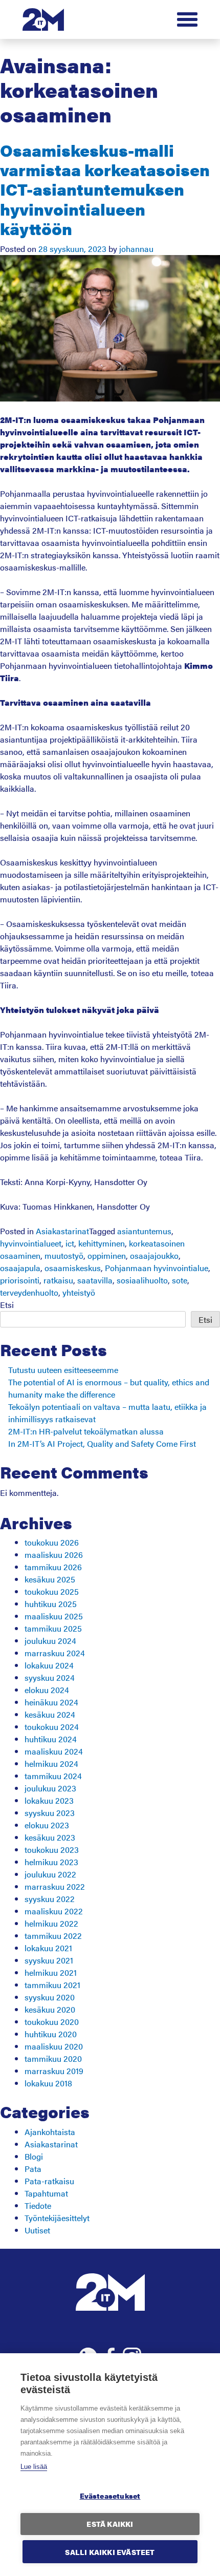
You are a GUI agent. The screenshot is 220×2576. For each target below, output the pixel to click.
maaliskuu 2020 (54, 2046)
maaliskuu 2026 (54, 1555)
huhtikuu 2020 (51, 2034)
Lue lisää (34, 2467)
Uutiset (37, 2230)
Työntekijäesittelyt (57, 2218)
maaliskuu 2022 (54, 1911)
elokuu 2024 (47, 1690)
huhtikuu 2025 (51, 1604)
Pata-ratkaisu (49, 2181)
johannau (136, 249)
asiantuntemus (144, 1231)
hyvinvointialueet (31, 1243)
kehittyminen (102, 1243)
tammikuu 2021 (52, 1985)
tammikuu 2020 (53, 2058)
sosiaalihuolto (142, 1280)
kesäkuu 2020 (50, 2009)
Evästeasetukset (110, 2496)
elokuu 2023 (47, 1825)
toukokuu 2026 (52, 1542)
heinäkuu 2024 (51, 1702)
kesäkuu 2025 (50, 1579)
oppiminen (107, 1255)
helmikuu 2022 (51, 1923)
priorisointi (20, 1280)
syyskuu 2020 (50, 1997)
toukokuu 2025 (52, 1591)
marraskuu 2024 (55, 1653)
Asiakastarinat (62, 1231)
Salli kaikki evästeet (110, 2552)
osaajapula (20, 1268)
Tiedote (38, 2205)
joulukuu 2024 (50, 1641)
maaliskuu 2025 (54, 1616)
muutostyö (64, 1255)
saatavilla (95, 1280)
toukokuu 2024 (52, 1727)
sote (180, 1280)
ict (70, 1243)
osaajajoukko (154, 1255)
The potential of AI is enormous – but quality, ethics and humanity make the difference (109, 1388)
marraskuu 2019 (54, 2071)
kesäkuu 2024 (50, 1714)
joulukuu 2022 (50, 1874)
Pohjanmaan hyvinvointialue (157, 1268)
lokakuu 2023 (49, 1800)
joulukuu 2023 (50, 1788)
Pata (33, 2169)
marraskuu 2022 (55, 1886)
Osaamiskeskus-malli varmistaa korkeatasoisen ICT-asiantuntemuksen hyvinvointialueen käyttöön (105, 189)
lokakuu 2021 (48, 1948)
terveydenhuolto (29, 1292)
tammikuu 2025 (53, 1628)
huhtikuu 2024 (51, 1739)
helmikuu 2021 (51, 1972)
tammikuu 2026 (53, 1567)
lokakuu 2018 (48, 2083)
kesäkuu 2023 (50, 1837)
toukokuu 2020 (52, 2022)
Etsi (7, 1305)
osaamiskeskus (73, 1268)
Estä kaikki (110, 2524)
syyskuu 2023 (50, 1813)
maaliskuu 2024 (54, 1751)
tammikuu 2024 (53, 1776)
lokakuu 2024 (49, 1665)
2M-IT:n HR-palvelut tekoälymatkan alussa (86, 1431)
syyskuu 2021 (49, 1960)
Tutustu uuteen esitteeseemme (63, 1370)
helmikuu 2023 (51, 1862)
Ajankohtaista (50, 2132)
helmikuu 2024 (51, 1764)
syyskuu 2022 (50, 1899)
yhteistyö (79, 1292)
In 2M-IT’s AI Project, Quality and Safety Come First (102, 1443)
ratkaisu (58, 1280)
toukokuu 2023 (52, 1850)
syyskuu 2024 (50, 1677)
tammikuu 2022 (53, 1936)
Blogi (34, 2156)
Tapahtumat (46, 2193)
